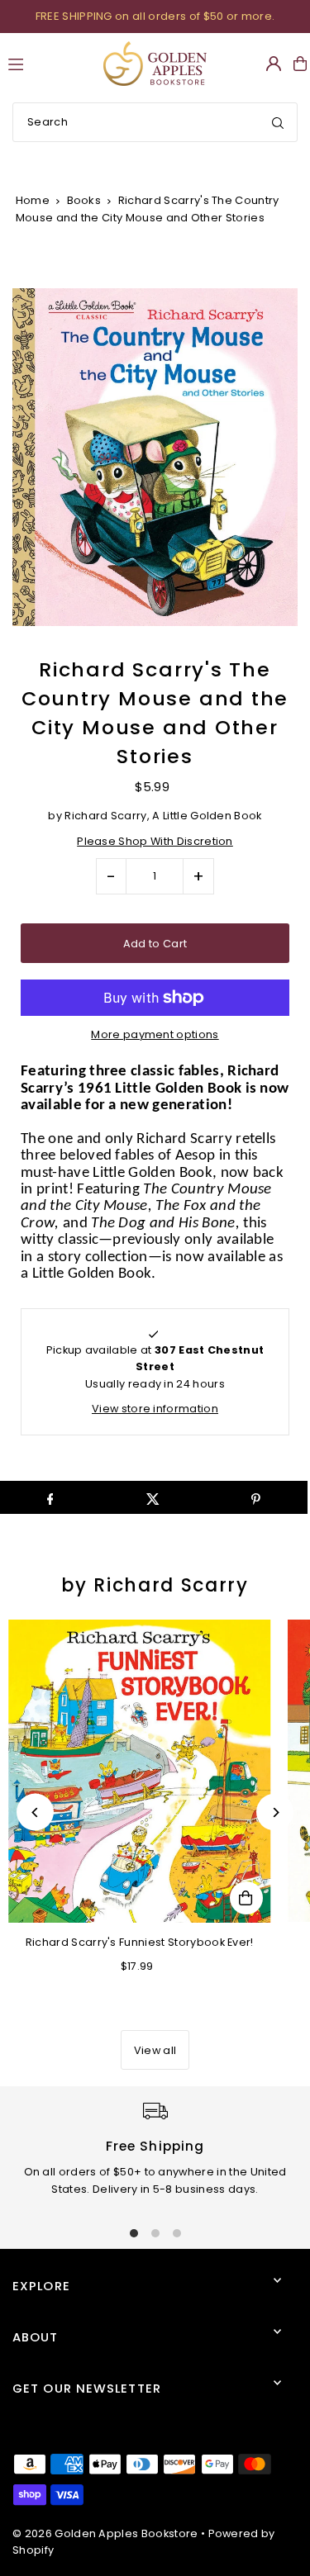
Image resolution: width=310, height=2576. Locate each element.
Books (84, 200)
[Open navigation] (48, 63)
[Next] (275, 1812)
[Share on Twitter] (153, 1497)
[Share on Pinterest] (256, 1497)
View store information (155, 1409)
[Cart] (300, 64)
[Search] (278, 122)
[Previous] (35, 1812)
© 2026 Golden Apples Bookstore (105, 2533)
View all (155, 2050)
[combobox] (155, 122)
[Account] (274, 64)
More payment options (155, 1034)
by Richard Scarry (155, 1585)
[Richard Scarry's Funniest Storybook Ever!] (140, 1772)
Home (33, 200)
